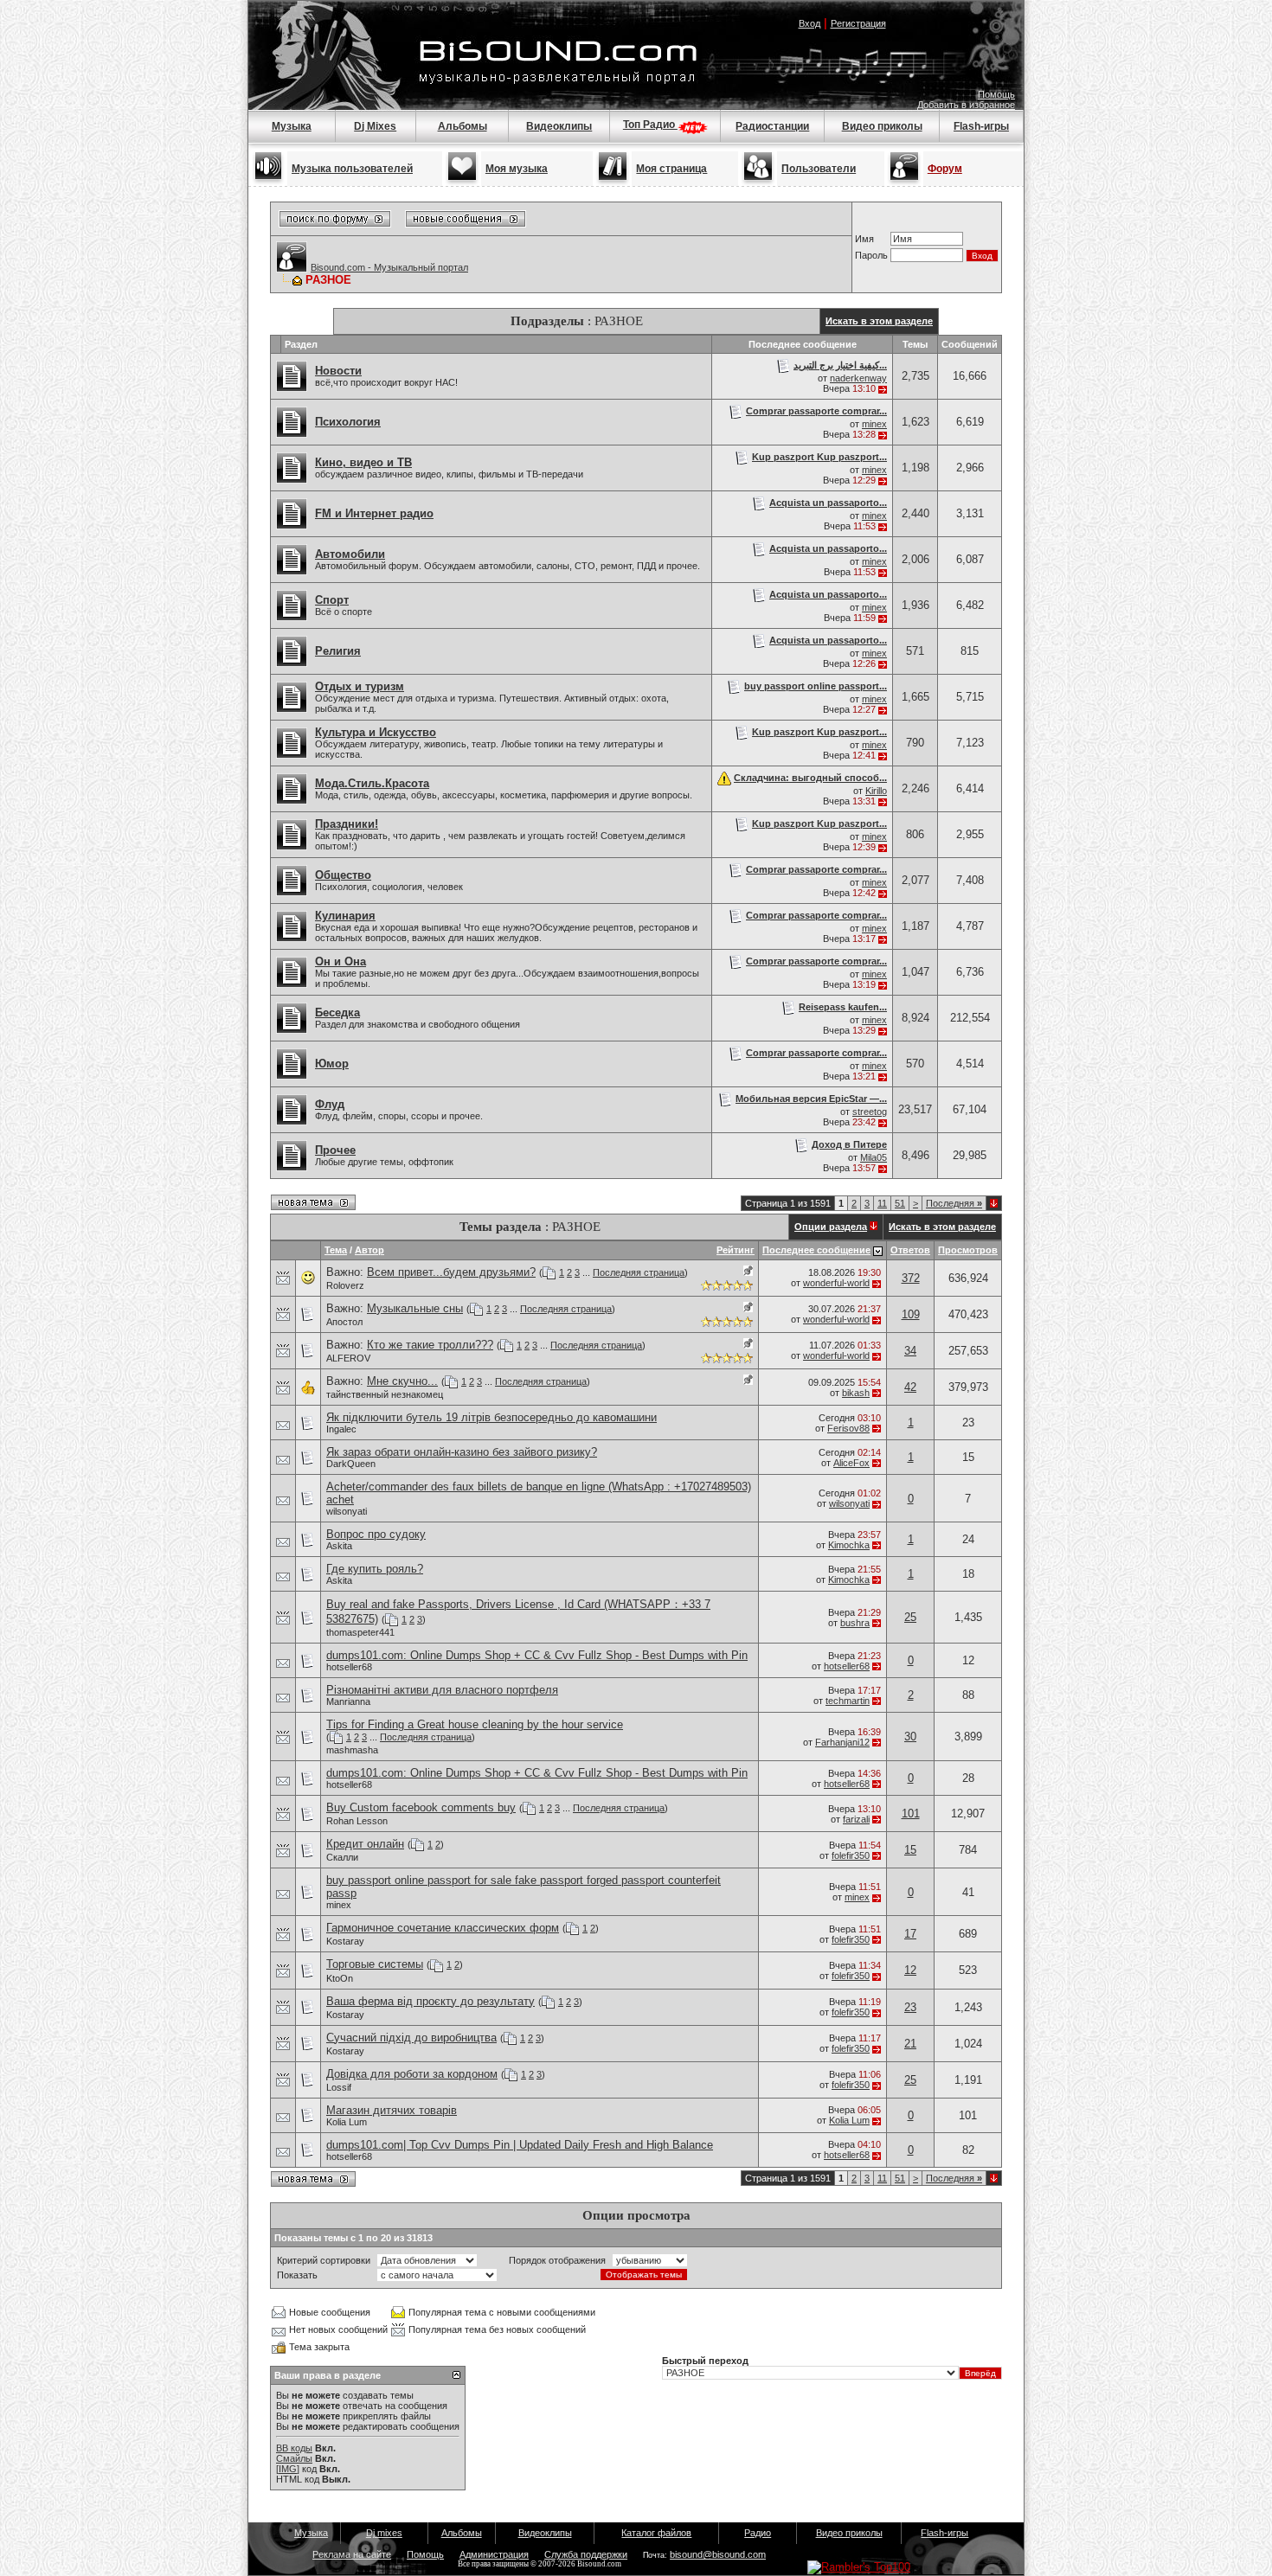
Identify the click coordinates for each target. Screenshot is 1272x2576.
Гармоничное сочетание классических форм (443, 1928)
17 (910, 1934)
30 (910, 1737)
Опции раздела (831, 1227)
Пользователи (819, 169)
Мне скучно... (402, 1381)
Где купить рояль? (375, 1569)
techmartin (848, 1701)
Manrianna (348, 1701)
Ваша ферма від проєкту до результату (430, 2001)
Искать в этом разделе (879, 321)
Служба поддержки (586, 2554)
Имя (864, 239)
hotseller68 (349, 1667)
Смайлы (294, 2458)
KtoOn (340, 1978)
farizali (856, 1819)
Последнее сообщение (816, 1250)
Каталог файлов (656, 2533)
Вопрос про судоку (376, 1534)
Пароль (871, 255)
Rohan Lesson (357, 1821)
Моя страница (671, 169)
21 (910, 2044)
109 (911, 1314)
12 (910, 1970)
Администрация (494, 2554)
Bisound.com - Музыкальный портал (389, 267)
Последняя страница (639, 1272)
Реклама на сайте (352, 2554)
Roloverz (345, 1285)
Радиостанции (772, 126)
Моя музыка (517, 169)
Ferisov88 (848, 1428)
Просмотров (968, 1250)
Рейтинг (736, 1250)
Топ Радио (650, 125)
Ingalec (341, 1429)
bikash (856, 1393)
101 (911, 1813)
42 (910, 1387)
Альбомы (463, 126)
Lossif (339, 2087)
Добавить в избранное (966, 105)
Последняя (954, 1203)
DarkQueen (351, 1464)
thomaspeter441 (360, 1632)
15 (910, 1850)
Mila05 (874, 1157)
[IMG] (288, 2469)
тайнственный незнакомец (385, 1394)
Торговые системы (375, 1964)
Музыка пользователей (352, 169)
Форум (945, 169)
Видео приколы (882, 126)
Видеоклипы (559, 126)
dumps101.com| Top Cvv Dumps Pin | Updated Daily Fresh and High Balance (520, 2145)
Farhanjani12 (842, 1742)
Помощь (996, 94)
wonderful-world (836, 1283)
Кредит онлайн (365, 1844)
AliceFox (851, 1463)
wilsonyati (347, 1511)
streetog (870, 1112)
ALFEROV (348, 1358)
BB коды (294, 2448)
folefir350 (851, 1855)
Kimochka (849, 1545)
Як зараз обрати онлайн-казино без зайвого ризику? (462, 1452)
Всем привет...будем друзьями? (451, 1272)
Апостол (344, 1322)
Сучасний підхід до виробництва (411, 2038)
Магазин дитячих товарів (392, 2110)
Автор (369, 1250)
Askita (339, 1546)
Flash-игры (981, 126)
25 (910, 1617)
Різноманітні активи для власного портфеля (442, 1690)
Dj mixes (384, 2533)
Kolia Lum (347, 2122)
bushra (855, 1623)
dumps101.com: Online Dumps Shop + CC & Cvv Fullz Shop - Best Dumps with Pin (537, 1655)
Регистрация (858, 23)
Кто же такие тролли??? (430, 1345)
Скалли (342, 1857)
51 (900, 1203)
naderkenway (858, 378)
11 (882, 1203)
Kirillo (876, 791)
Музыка (292, 126)
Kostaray (345, 1941)
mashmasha (352, 1750)
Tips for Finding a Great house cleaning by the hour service (475, 1724)
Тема (336, 1250)
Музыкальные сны (415, 1308)
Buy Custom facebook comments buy (421, 1807)
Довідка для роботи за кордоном (412, 2074)
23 (910, 2007)
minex (874, 424)
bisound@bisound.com (718, 2554)
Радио (758, 2533)
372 (911, 1278)
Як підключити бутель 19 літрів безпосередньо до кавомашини (491, 1417)
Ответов (910, 1250)
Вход (809, 23)
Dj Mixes (375, 126)
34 (910, 1351)
